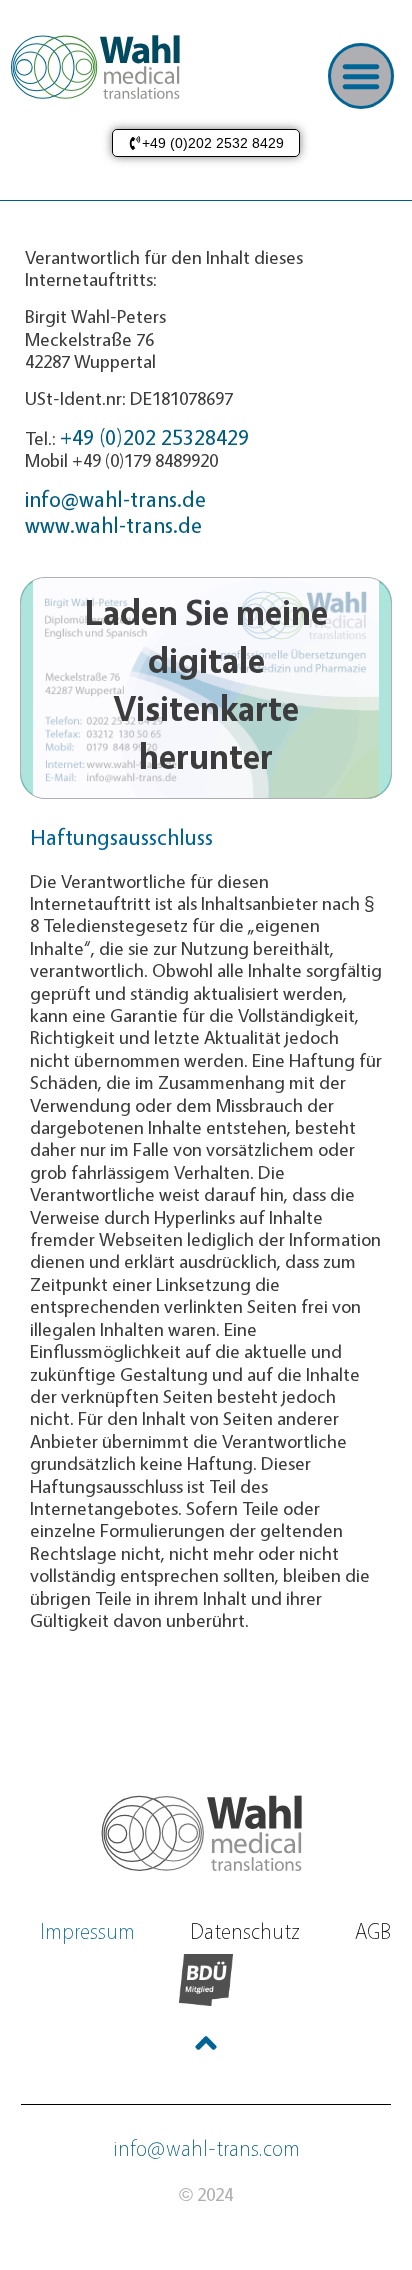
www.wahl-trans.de (113, 524)
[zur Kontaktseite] (205, 1832)
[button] (361, 76)
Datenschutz (245, 1931)
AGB (373, 1931)
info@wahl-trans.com (206, 2147)
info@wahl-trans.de (115, 498)
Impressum (87, 1931)
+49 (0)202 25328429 (154, 436)
